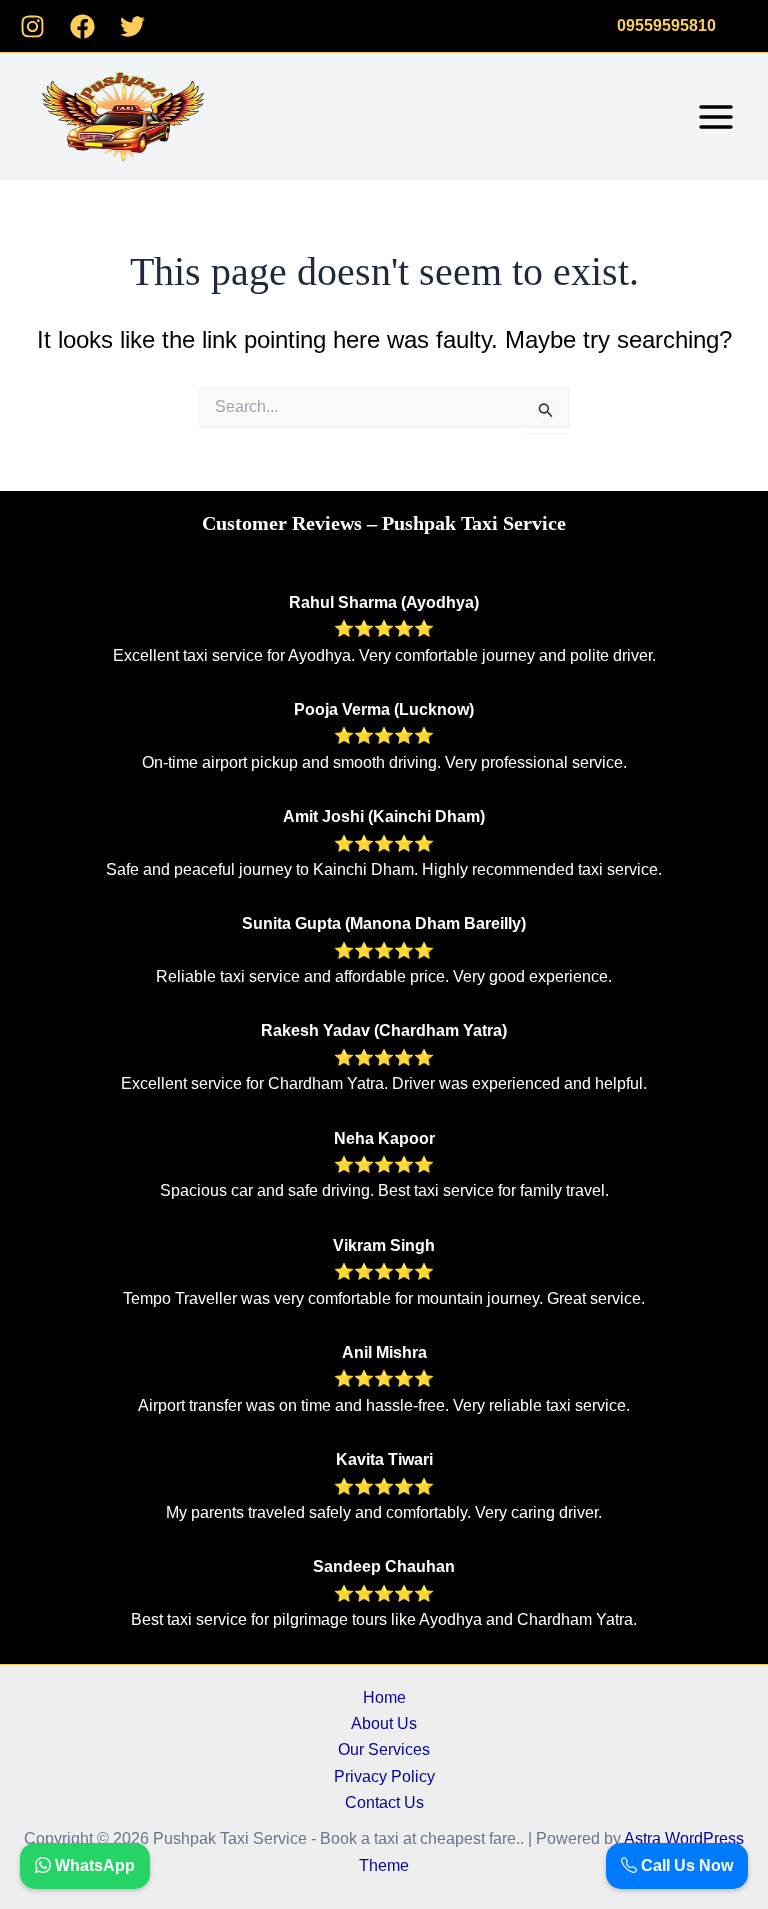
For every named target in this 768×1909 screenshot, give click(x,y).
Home (384, 1697)
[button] (666, 26)
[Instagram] (32, 26)
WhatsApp (93, 1865)
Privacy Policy (384, 1776)
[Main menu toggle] (716, 117)
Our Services (384, 1749)
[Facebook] (82, 26)
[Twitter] (132, 26)
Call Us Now (685, 1865)
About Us (384, 1723)
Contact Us (384, 1802)
